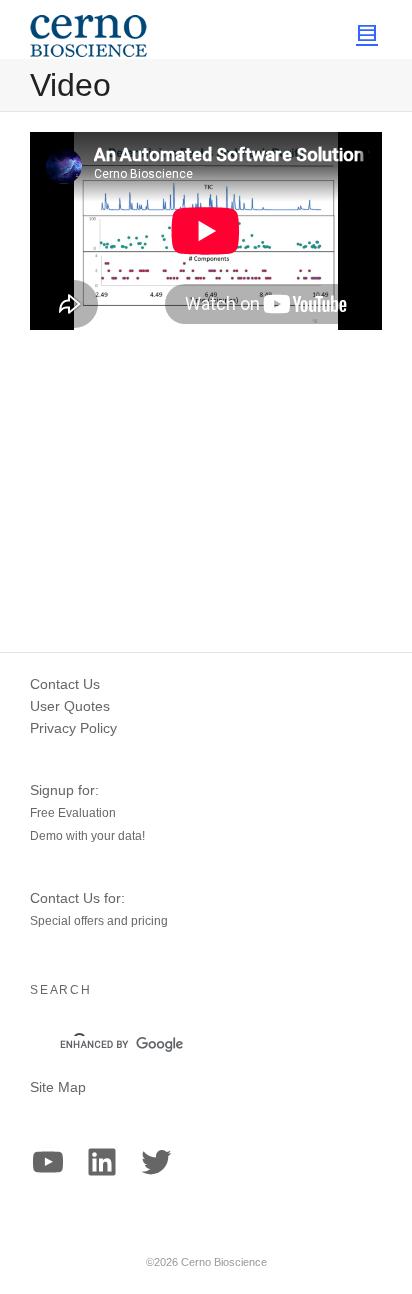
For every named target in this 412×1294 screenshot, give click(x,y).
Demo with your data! (87, 836)
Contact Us (65, 684)
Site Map (58, 1087)
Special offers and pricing (99, 921)
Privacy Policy (73, 728)
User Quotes (70, 706)
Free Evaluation (73, 813)
